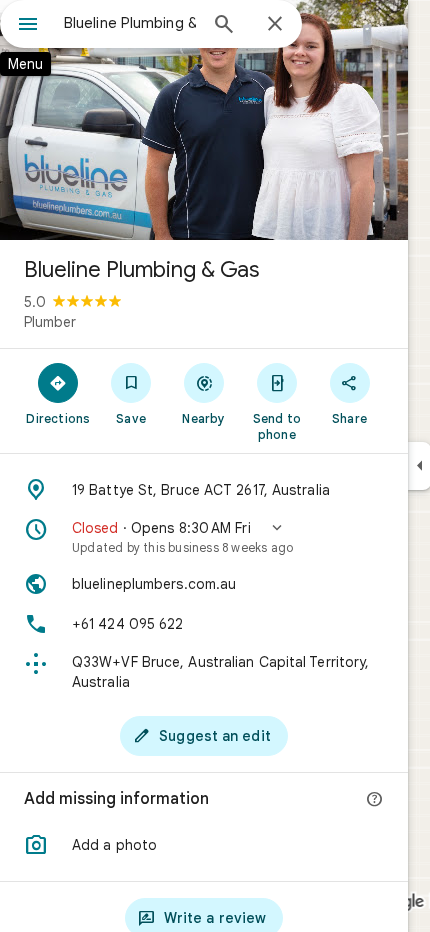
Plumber (50, 322)
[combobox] (130, 23)
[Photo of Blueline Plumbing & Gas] (204, 120)
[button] (204, 537)
